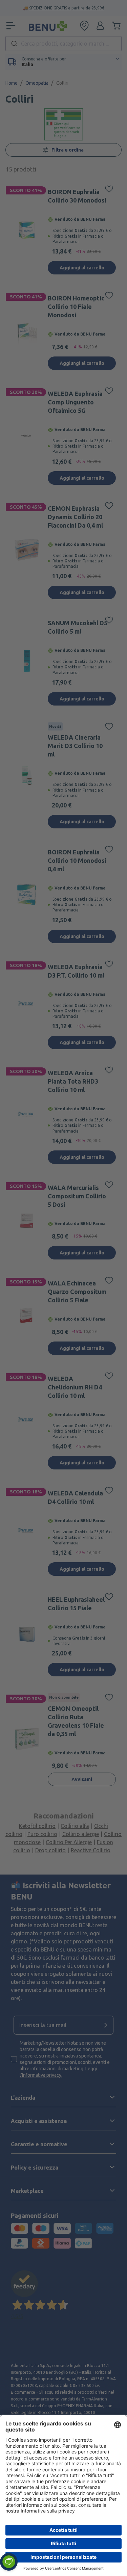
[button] (9, 2562)
